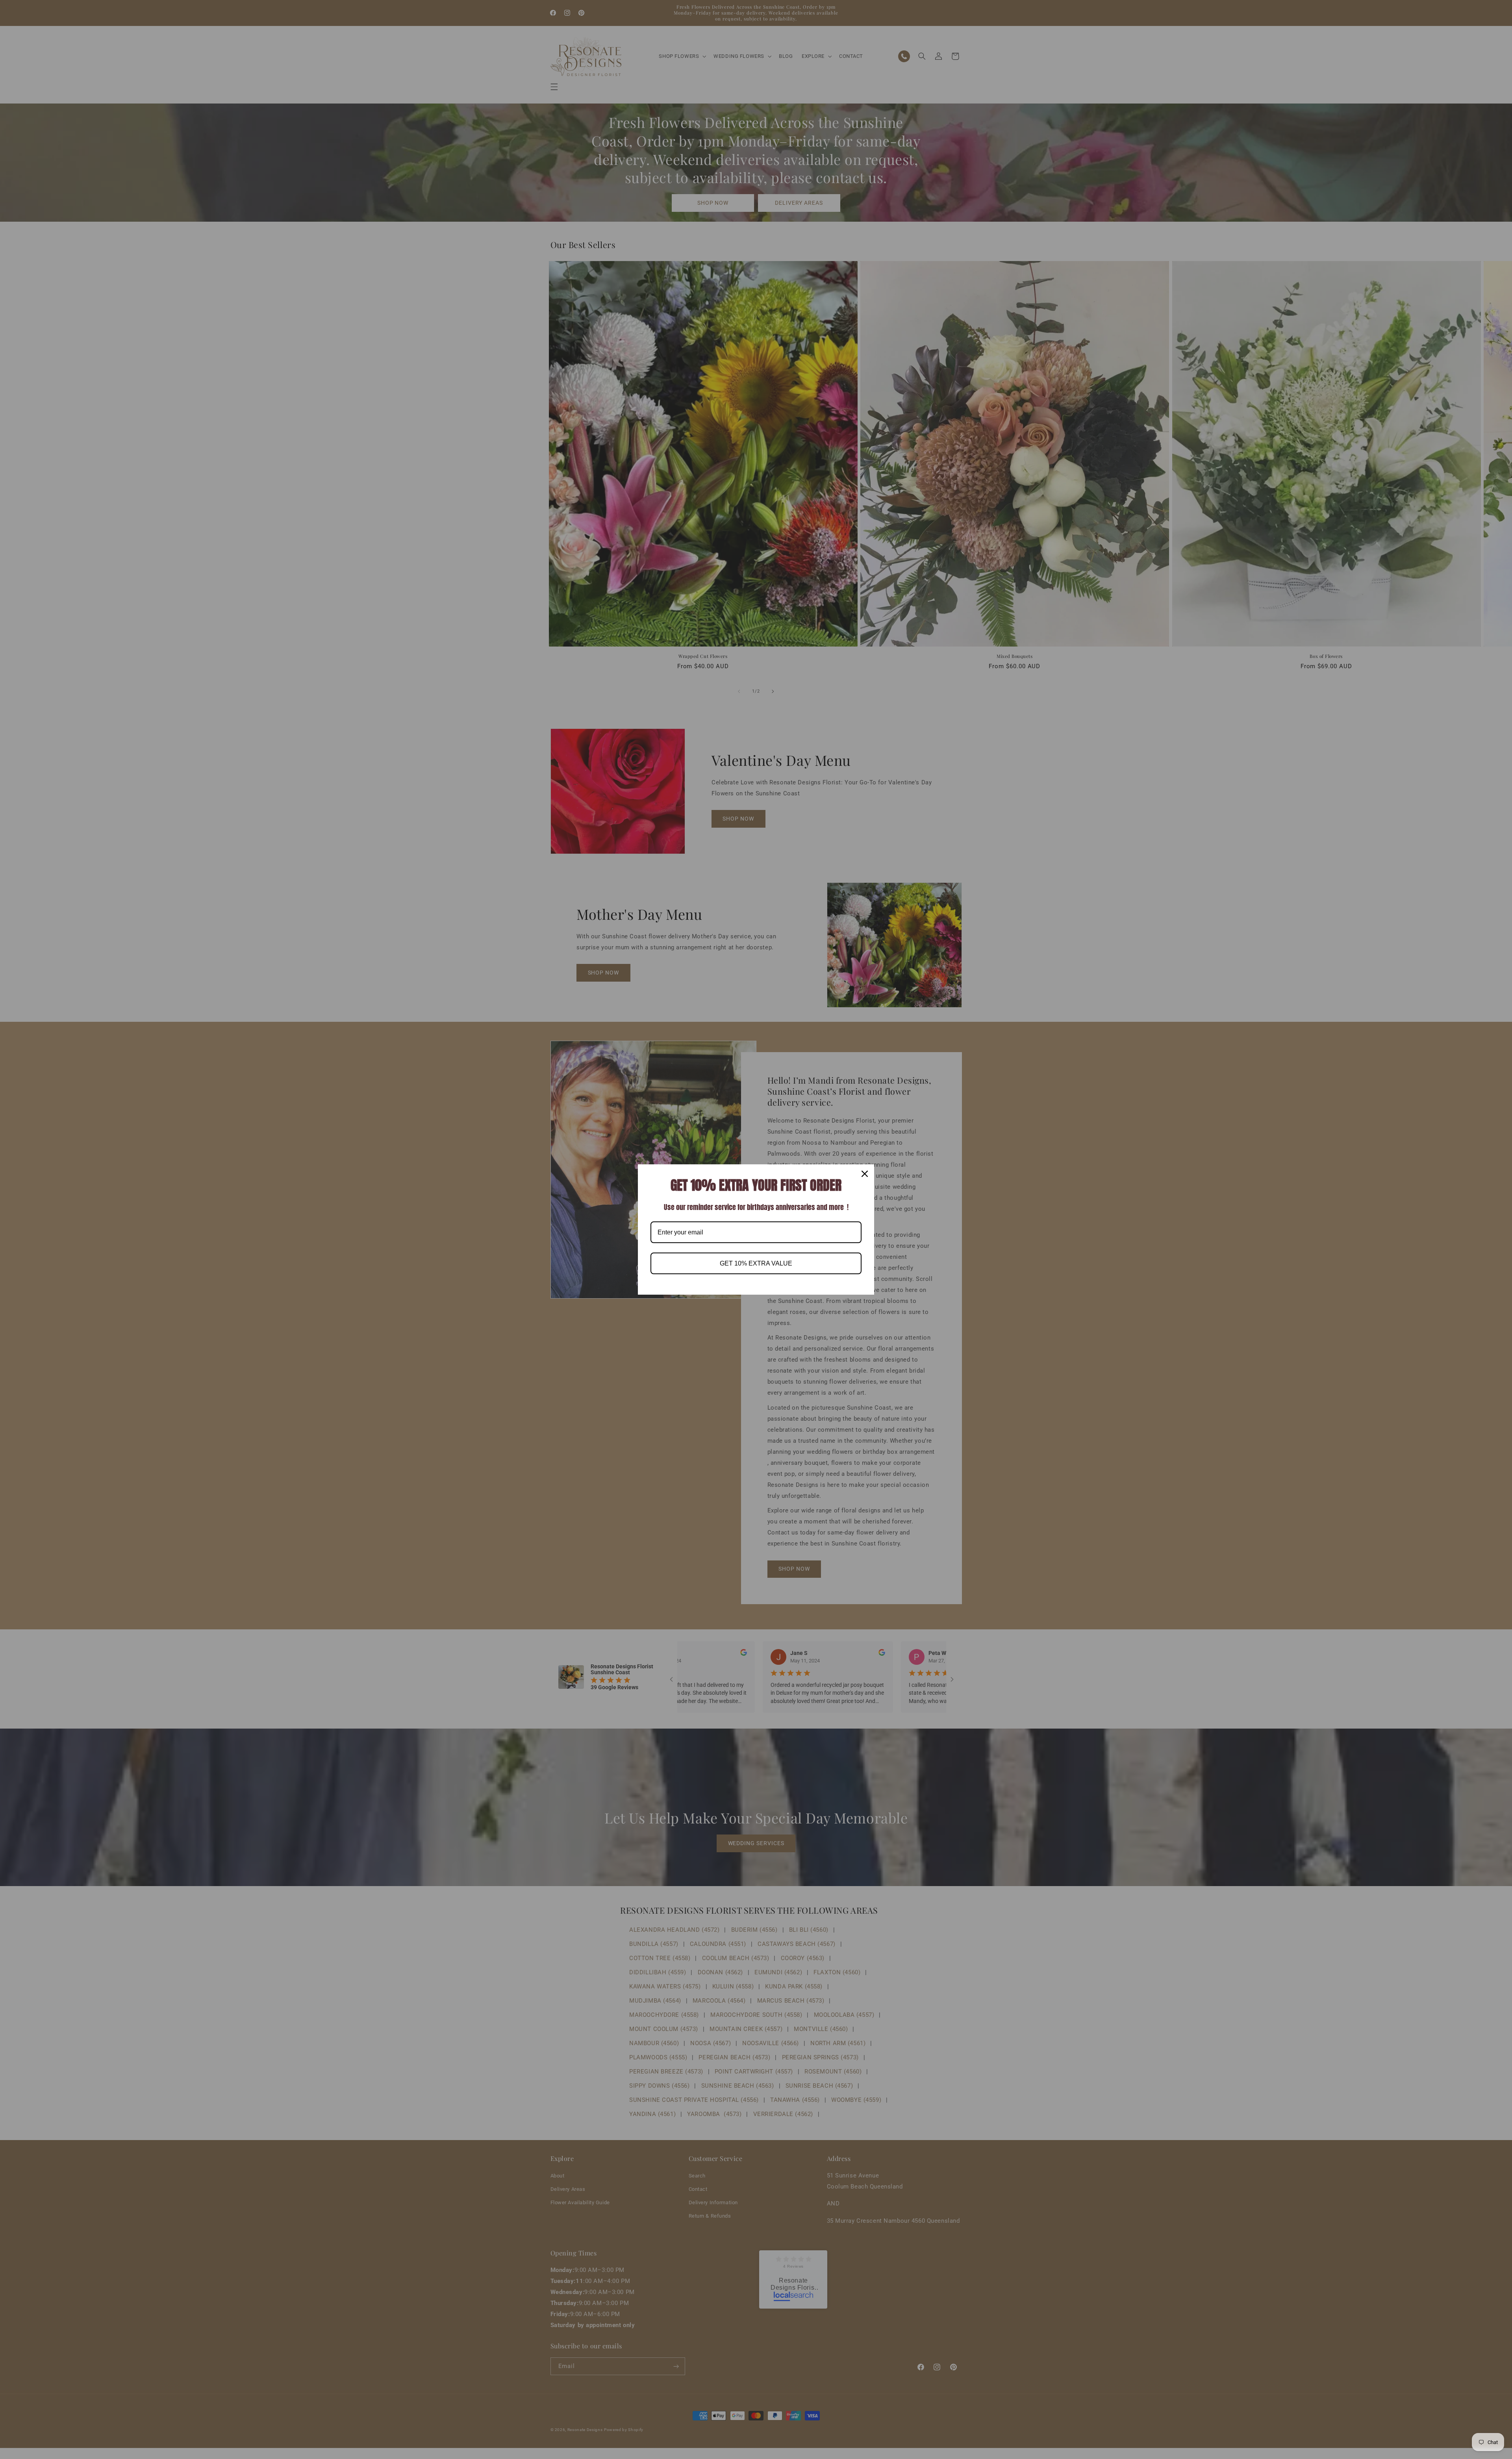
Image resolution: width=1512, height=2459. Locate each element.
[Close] (865, 1174)
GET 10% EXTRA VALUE (756, 1263)
